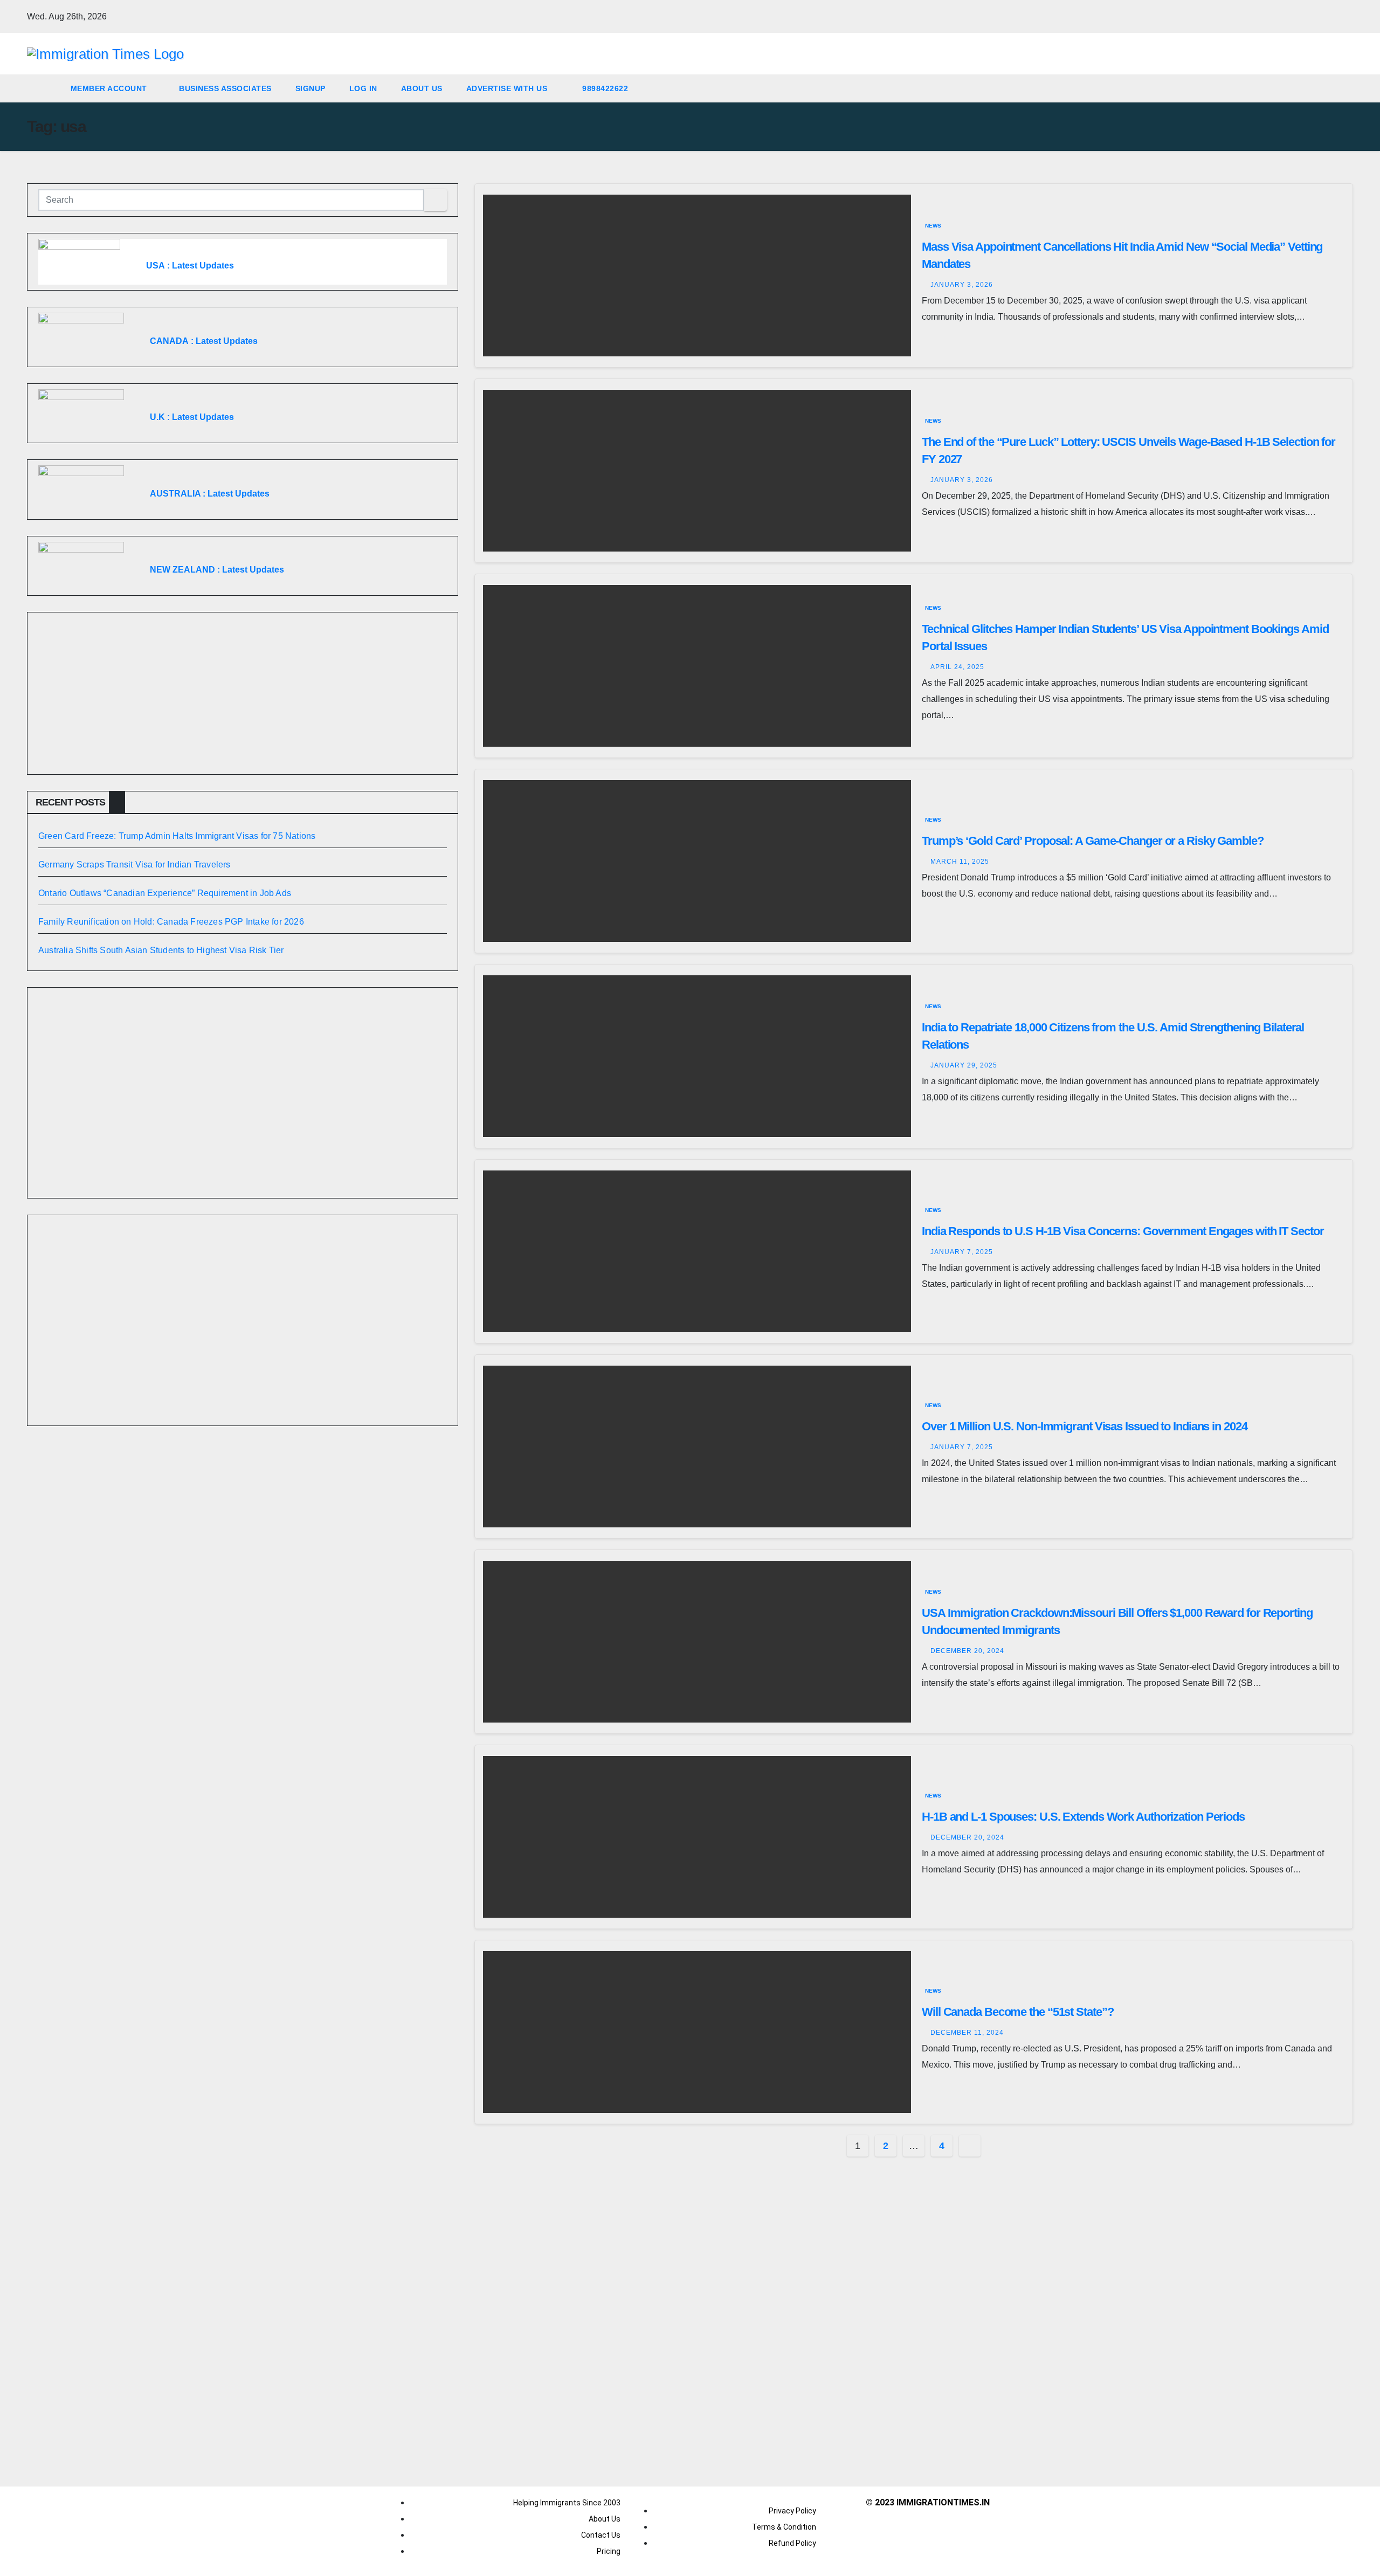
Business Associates (225, 88)
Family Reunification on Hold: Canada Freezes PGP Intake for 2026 (171, 922)
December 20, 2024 (967, 1651)
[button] (1345, 88)
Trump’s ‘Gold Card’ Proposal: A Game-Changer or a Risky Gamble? (1093, 841)
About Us (422, 88)
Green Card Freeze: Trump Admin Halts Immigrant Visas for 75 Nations (177, 836)
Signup (310, 88)
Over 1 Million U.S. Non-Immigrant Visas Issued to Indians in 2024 (1085, 1426)
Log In (363, 88)
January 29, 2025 (964, 1065)
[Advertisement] (243, 693)
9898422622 (604, 88)
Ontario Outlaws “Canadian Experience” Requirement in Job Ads (165, 893)
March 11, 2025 (960, 862)
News (933, 226)
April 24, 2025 (957, 667)
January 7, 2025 (962, 1252)
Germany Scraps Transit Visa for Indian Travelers (134, 865)
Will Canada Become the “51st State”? (1017, 2012)
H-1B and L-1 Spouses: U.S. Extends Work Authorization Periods (1083, 1817)
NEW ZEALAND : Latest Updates (217, 570)
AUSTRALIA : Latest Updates (210, 494)
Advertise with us (507, 88)
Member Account (110, 88)
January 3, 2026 (962, 285)
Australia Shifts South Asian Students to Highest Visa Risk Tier (161, 950)
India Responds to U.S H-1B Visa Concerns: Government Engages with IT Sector (1123, 1231)
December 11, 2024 (967, 2033)
